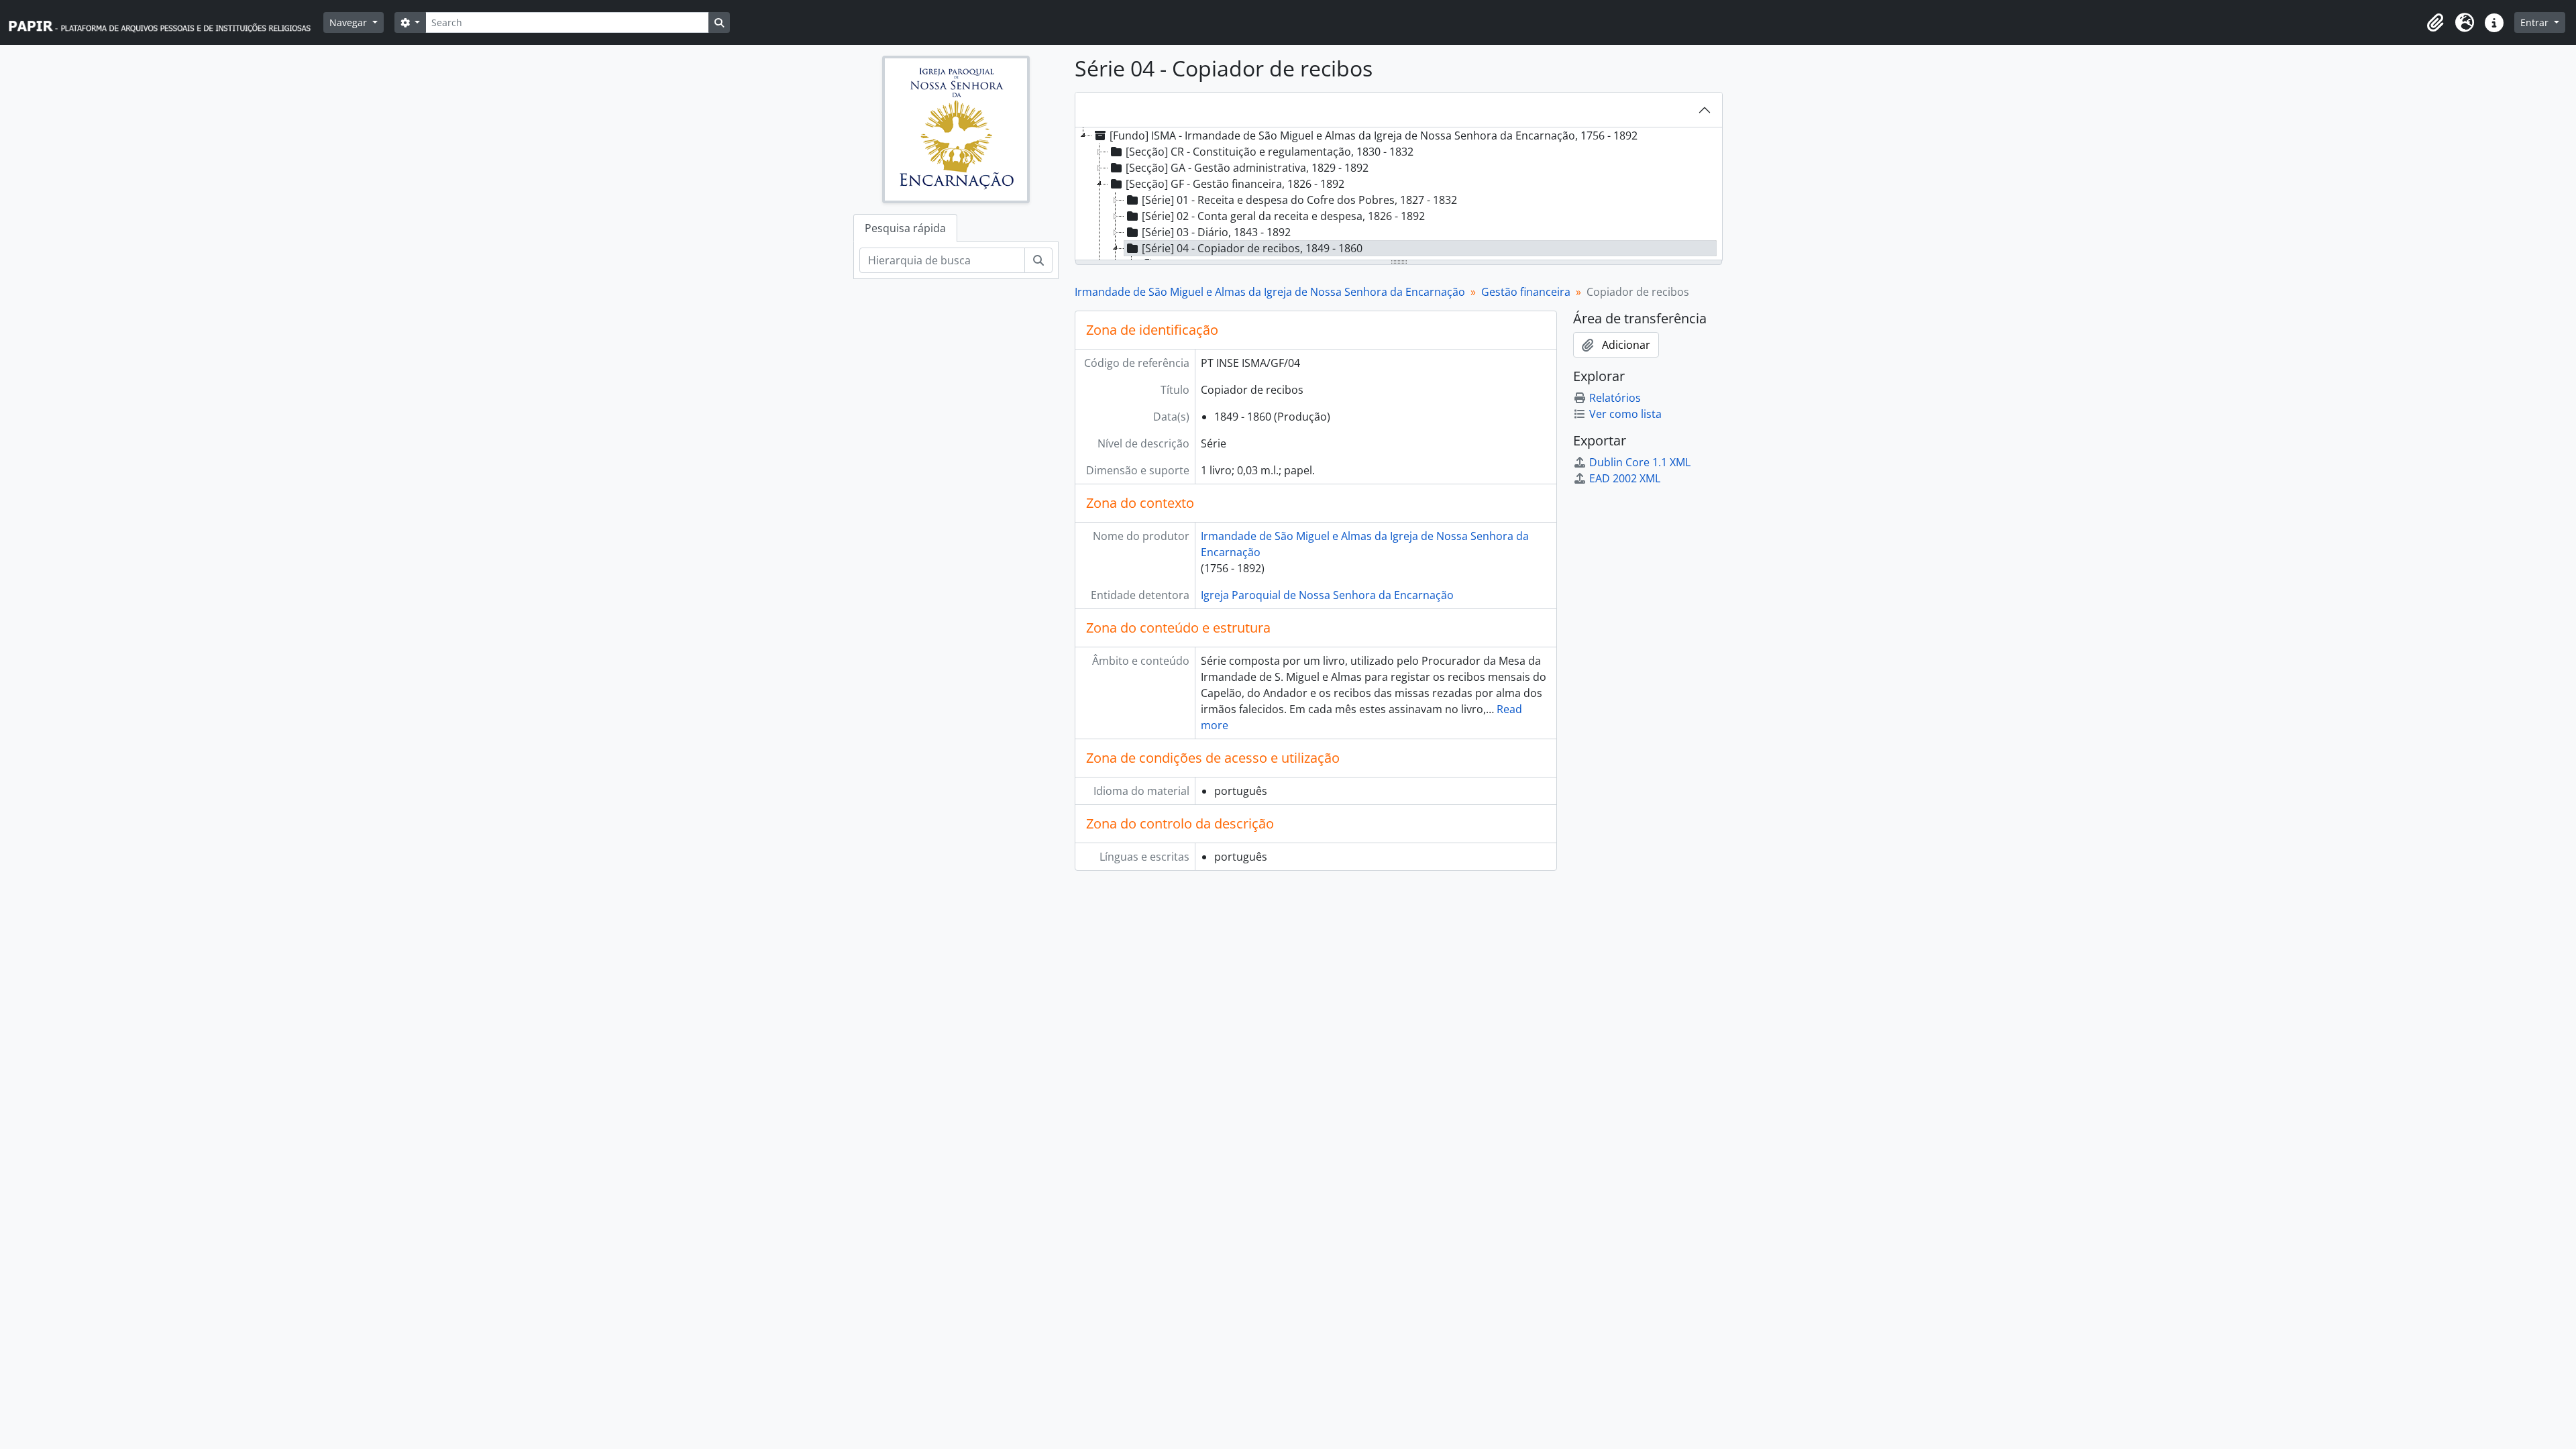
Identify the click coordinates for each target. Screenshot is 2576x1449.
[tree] (1399, 195)
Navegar (350, 22)
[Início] (166, 22)
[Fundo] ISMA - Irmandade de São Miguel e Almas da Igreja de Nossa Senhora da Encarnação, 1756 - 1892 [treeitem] (1374, 136)
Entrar (2536, 22)
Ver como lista (1625, 414)
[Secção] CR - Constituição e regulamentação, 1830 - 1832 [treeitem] (1270, 152)
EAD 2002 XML (1625, 478)
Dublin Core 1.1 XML (1640, 462)
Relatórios (1615, 398)
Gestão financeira (1526, 292)
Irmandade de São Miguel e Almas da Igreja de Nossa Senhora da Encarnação (1270, 292)
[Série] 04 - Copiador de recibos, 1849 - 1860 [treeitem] (1252, 248)
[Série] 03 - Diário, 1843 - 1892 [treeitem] (1216, 232)
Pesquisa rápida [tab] (905, 228)
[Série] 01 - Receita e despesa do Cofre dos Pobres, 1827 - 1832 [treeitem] (1299, 200)
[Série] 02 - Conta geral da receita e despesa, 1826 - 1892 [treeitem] (1283, 216)
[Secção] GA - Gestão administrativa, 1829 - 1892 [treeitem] (1247, 168)
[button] (2435, 23)
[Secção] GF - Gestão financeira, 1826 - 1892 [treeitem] (1235, 184)
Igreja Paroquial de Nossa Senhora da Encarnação (1327, 595)
